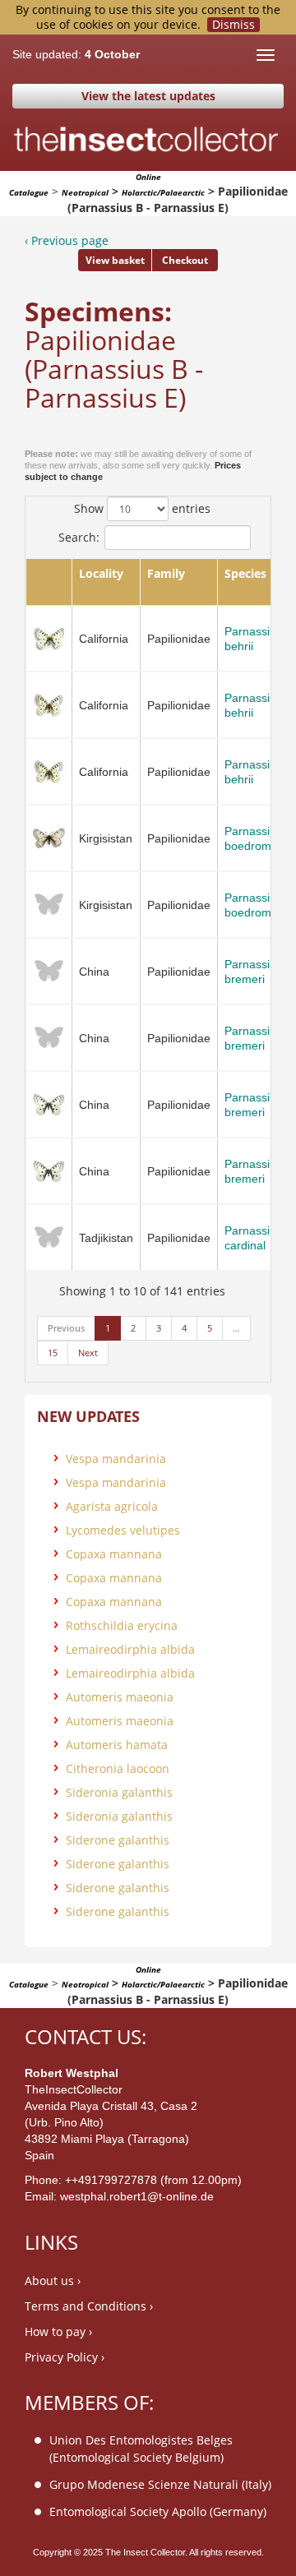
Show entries (142, 508)
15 (53, 1353)
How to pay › (58, 2331)
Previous (66, 1328)
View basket (115, 260)
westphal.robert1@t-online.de (137, 2196)
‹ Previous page (67, 240)
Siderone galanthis (118, 1840)
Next (88, 1353)
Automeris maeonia (120, 1697)
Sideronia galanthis (119, 1792)
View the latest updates (148, 96)
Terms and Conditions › (89, 2306)
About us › (53, 2281)
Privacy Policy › (65, 2357)
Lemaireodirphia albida (130, 1649)
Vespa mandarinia (116, 1459)
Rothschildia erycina (122, 1625)
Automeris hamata (117, 1745)
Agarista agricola (112, 1506)
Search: (79, 537)
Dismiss (234, 25)
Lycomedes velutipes (123, 1530)
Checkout (185, 260)
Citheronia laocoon (118, 1768)
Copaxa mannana (114, 1554)
